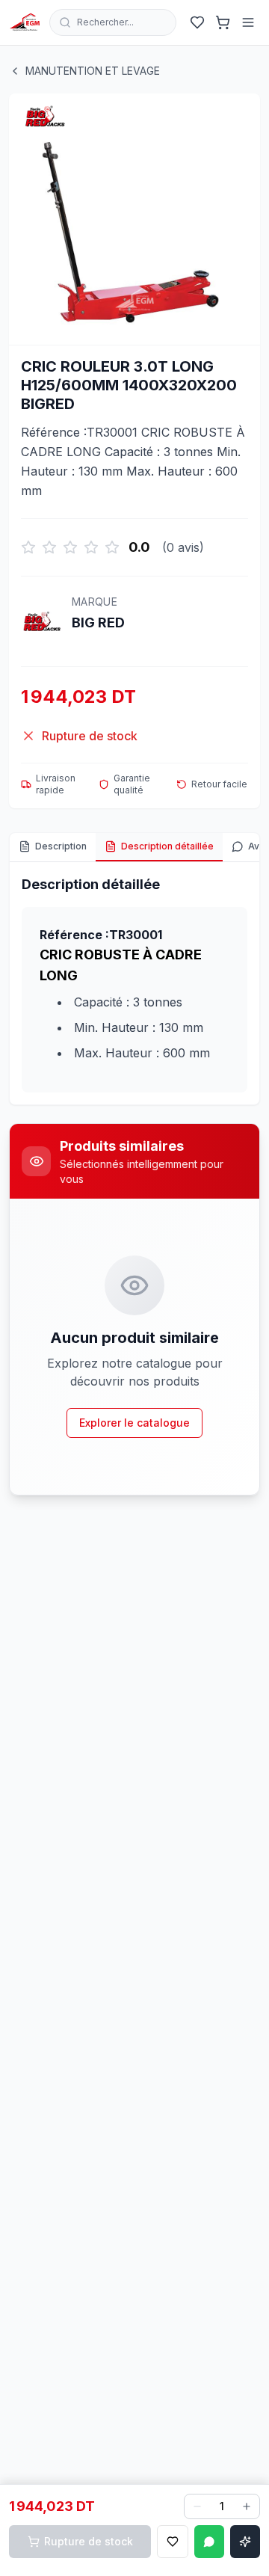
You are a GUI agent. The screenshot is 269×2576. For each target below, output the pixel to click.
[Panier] (223, 22)
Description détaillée (167, 846)
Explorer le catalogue (134, 1423)
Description (61, 846)
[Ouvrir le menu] (248, 22)
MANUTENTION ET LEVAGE (93, 71)
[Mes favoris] (197, 22)
